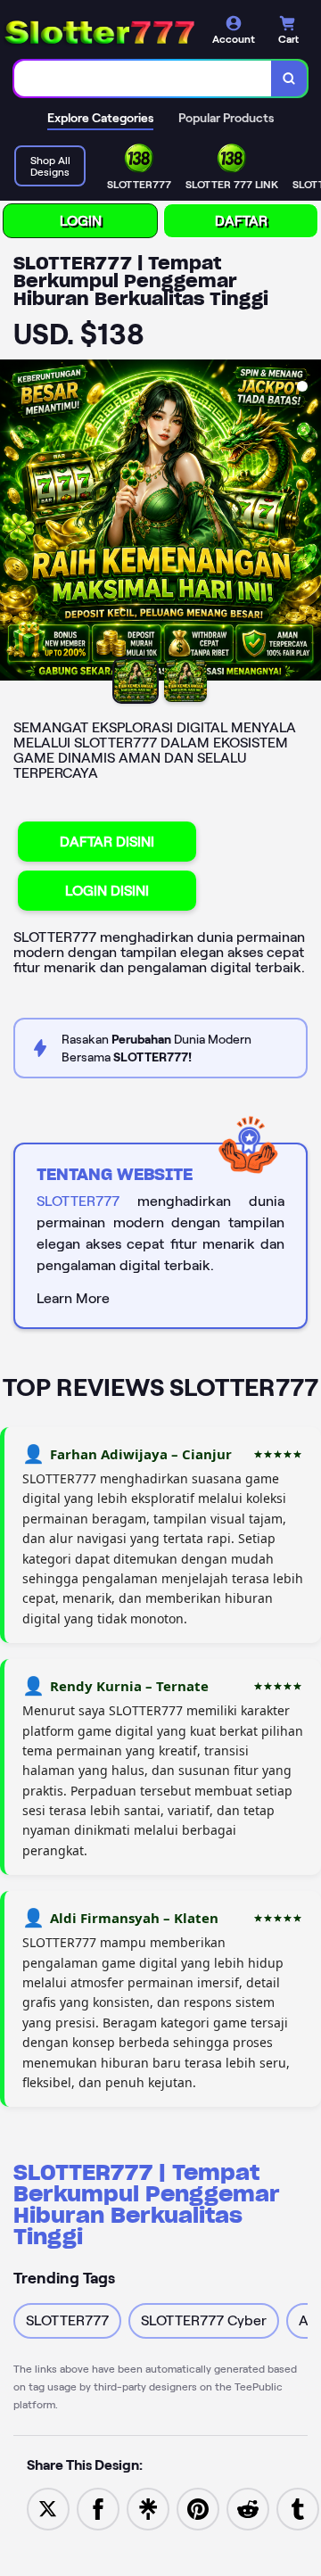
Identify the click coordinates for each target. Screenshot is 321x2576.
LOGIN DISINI (107, 891)
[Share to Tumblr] (298, 2508)
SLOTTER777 (78, 1201)
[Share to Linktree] (148, 2508)
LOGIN (81, 221)
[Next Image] (307, 523)
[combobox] (143, 78)
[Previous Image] (14, 523)
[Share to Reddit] (248, 2508)
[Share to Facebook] (98, 2508)
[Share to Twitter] (48, 2508)
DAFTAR (241, 221)
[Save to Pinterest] (198, 2508)
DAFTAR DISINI (107, 842)
